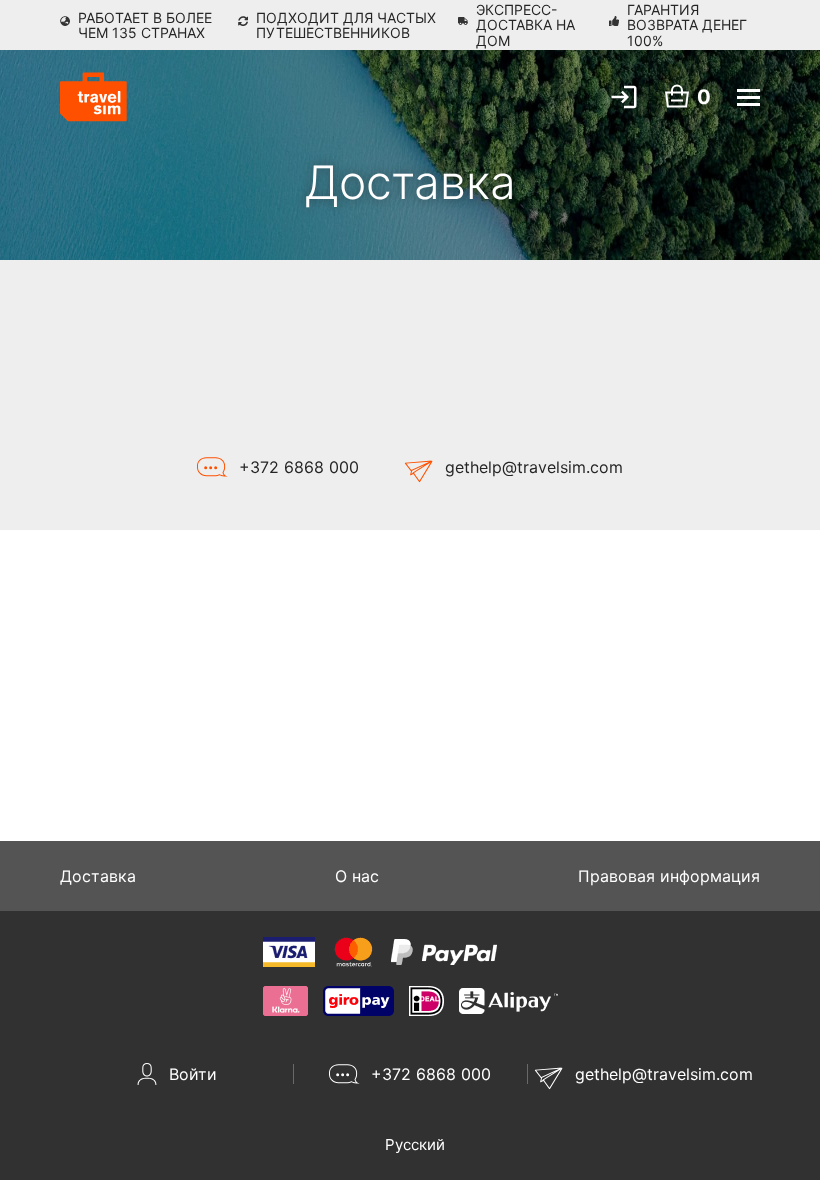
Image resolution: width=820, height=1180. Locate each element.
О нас (357, 876)
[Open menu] (748, 97)
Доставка (98, 876)
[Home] (93, 97)
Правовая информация (669, 876)
